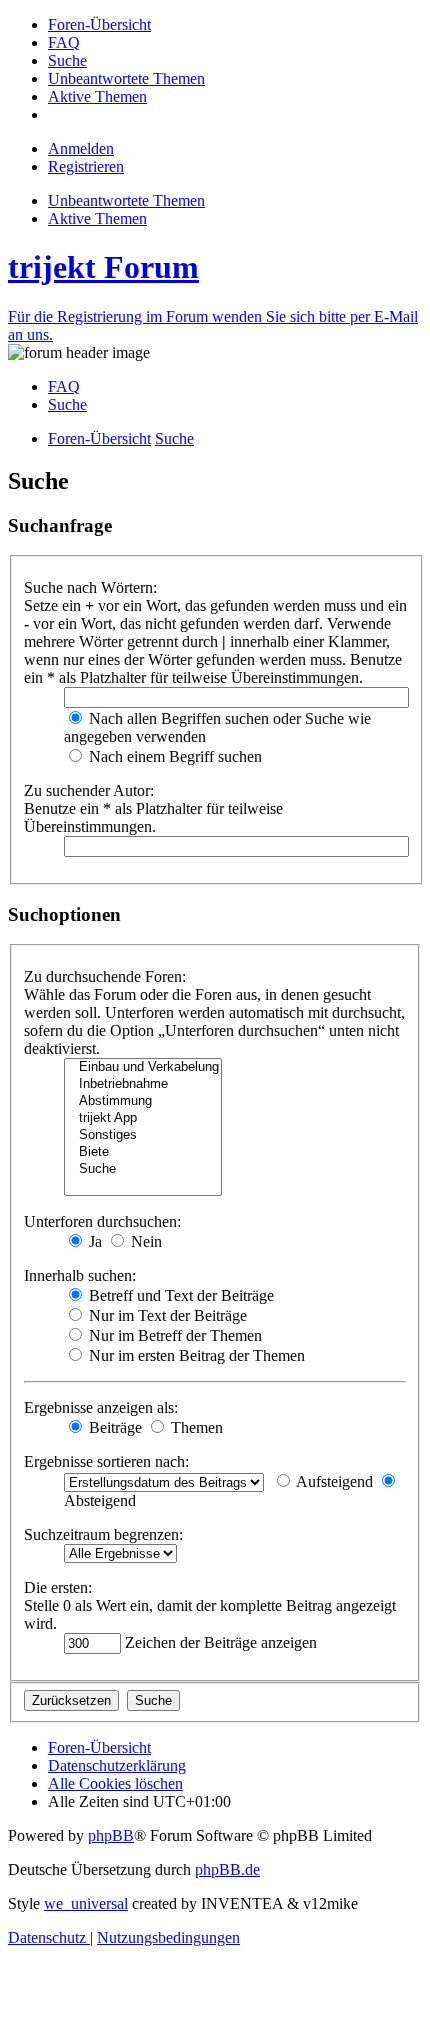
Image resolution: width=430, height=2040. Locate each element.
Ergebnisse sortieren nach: (106, 1461)
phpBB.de (227, 1869)
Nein (144, 1241)
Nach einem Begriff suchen (173, 756)
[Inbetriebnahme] (143, 1084)
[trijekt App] (143, 1118)
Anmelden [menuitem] (81, 148)
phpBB (111, 1835)
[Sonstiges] (143, 1135)
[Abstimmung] (143, 1101)
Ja (93, 1241)
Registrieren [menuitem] (86, 166)
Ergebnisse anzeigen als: (101, 1407)
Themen (195, 1427)
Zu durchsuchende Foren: (105, 976)
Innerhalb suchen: (80, 1275)
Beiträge (113, 1427)
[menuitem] (99, 24)
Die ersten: (58, 1587)
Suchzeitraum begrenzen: (103, 1534)
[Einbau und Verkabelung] (143, 1067)
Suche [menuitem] (67, 404)
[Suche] (143, 1169)
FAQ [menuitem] (64, 386)
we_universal (86, 1903)
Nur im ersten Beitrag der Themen (195, 1355)
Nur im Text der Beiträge (166, 1315)
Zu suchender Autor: (89, 790)
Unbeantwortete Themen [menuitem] (126, 200)
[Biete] (143, 1152)
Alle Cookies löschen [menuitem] (115, 1783)
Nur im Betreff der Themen (173, 1335)
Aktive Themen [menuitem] (97, 218)
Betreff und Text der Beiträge (179, 1295)
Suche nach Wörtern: (90, 587)
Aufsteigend (333, 1481)
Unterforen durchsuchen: (102, 1221)
